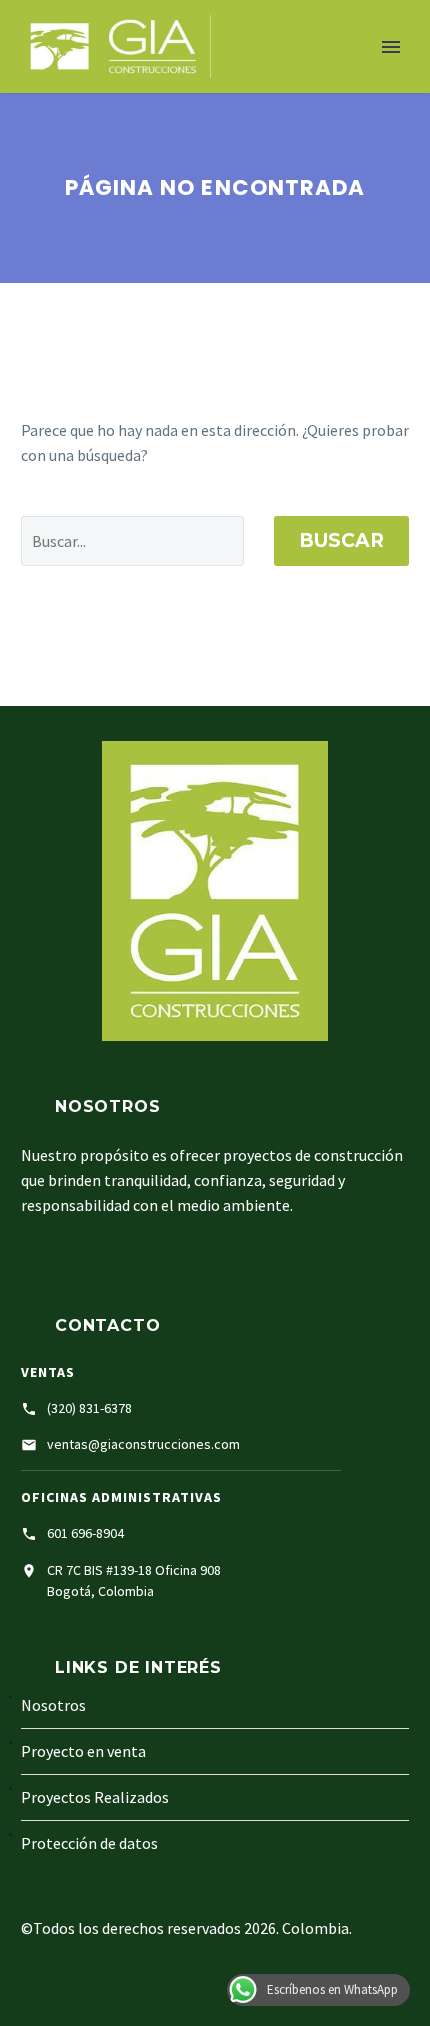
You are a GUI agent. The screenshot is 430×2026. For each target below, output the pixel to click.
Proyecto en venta (83, 1751)
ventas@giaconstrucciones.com (143, 1444)
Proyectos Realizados (95, 1797)
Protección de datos (89, 1843)
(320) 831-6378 (89, 1408)
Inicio (262, 85)
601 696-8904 (85, 1533)
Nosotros (361, 85)
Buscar (341, 540)
